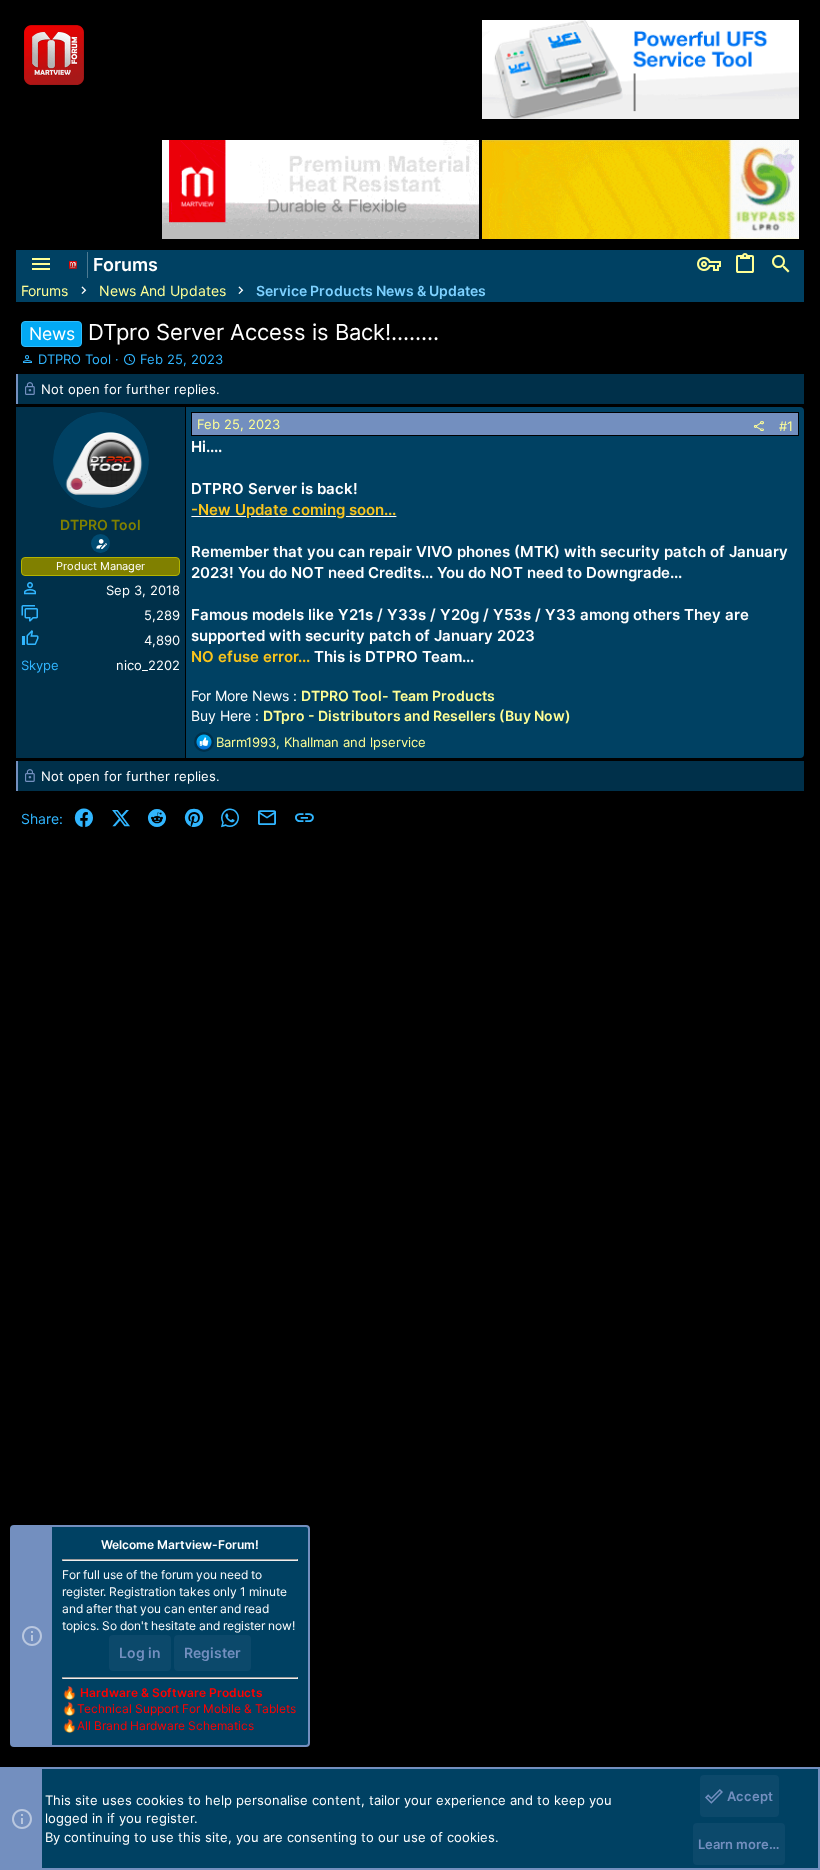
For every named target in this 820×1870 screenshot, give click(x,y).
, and (321, 742)
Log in (140, 1652)
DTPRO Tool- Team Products (398, 695)
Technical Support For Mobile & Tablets (186, 1708)
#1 (786, 426)
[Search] (781, 265)
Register (212, 1652)
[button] (41, 265)
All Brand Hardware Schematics (165, 1725)
